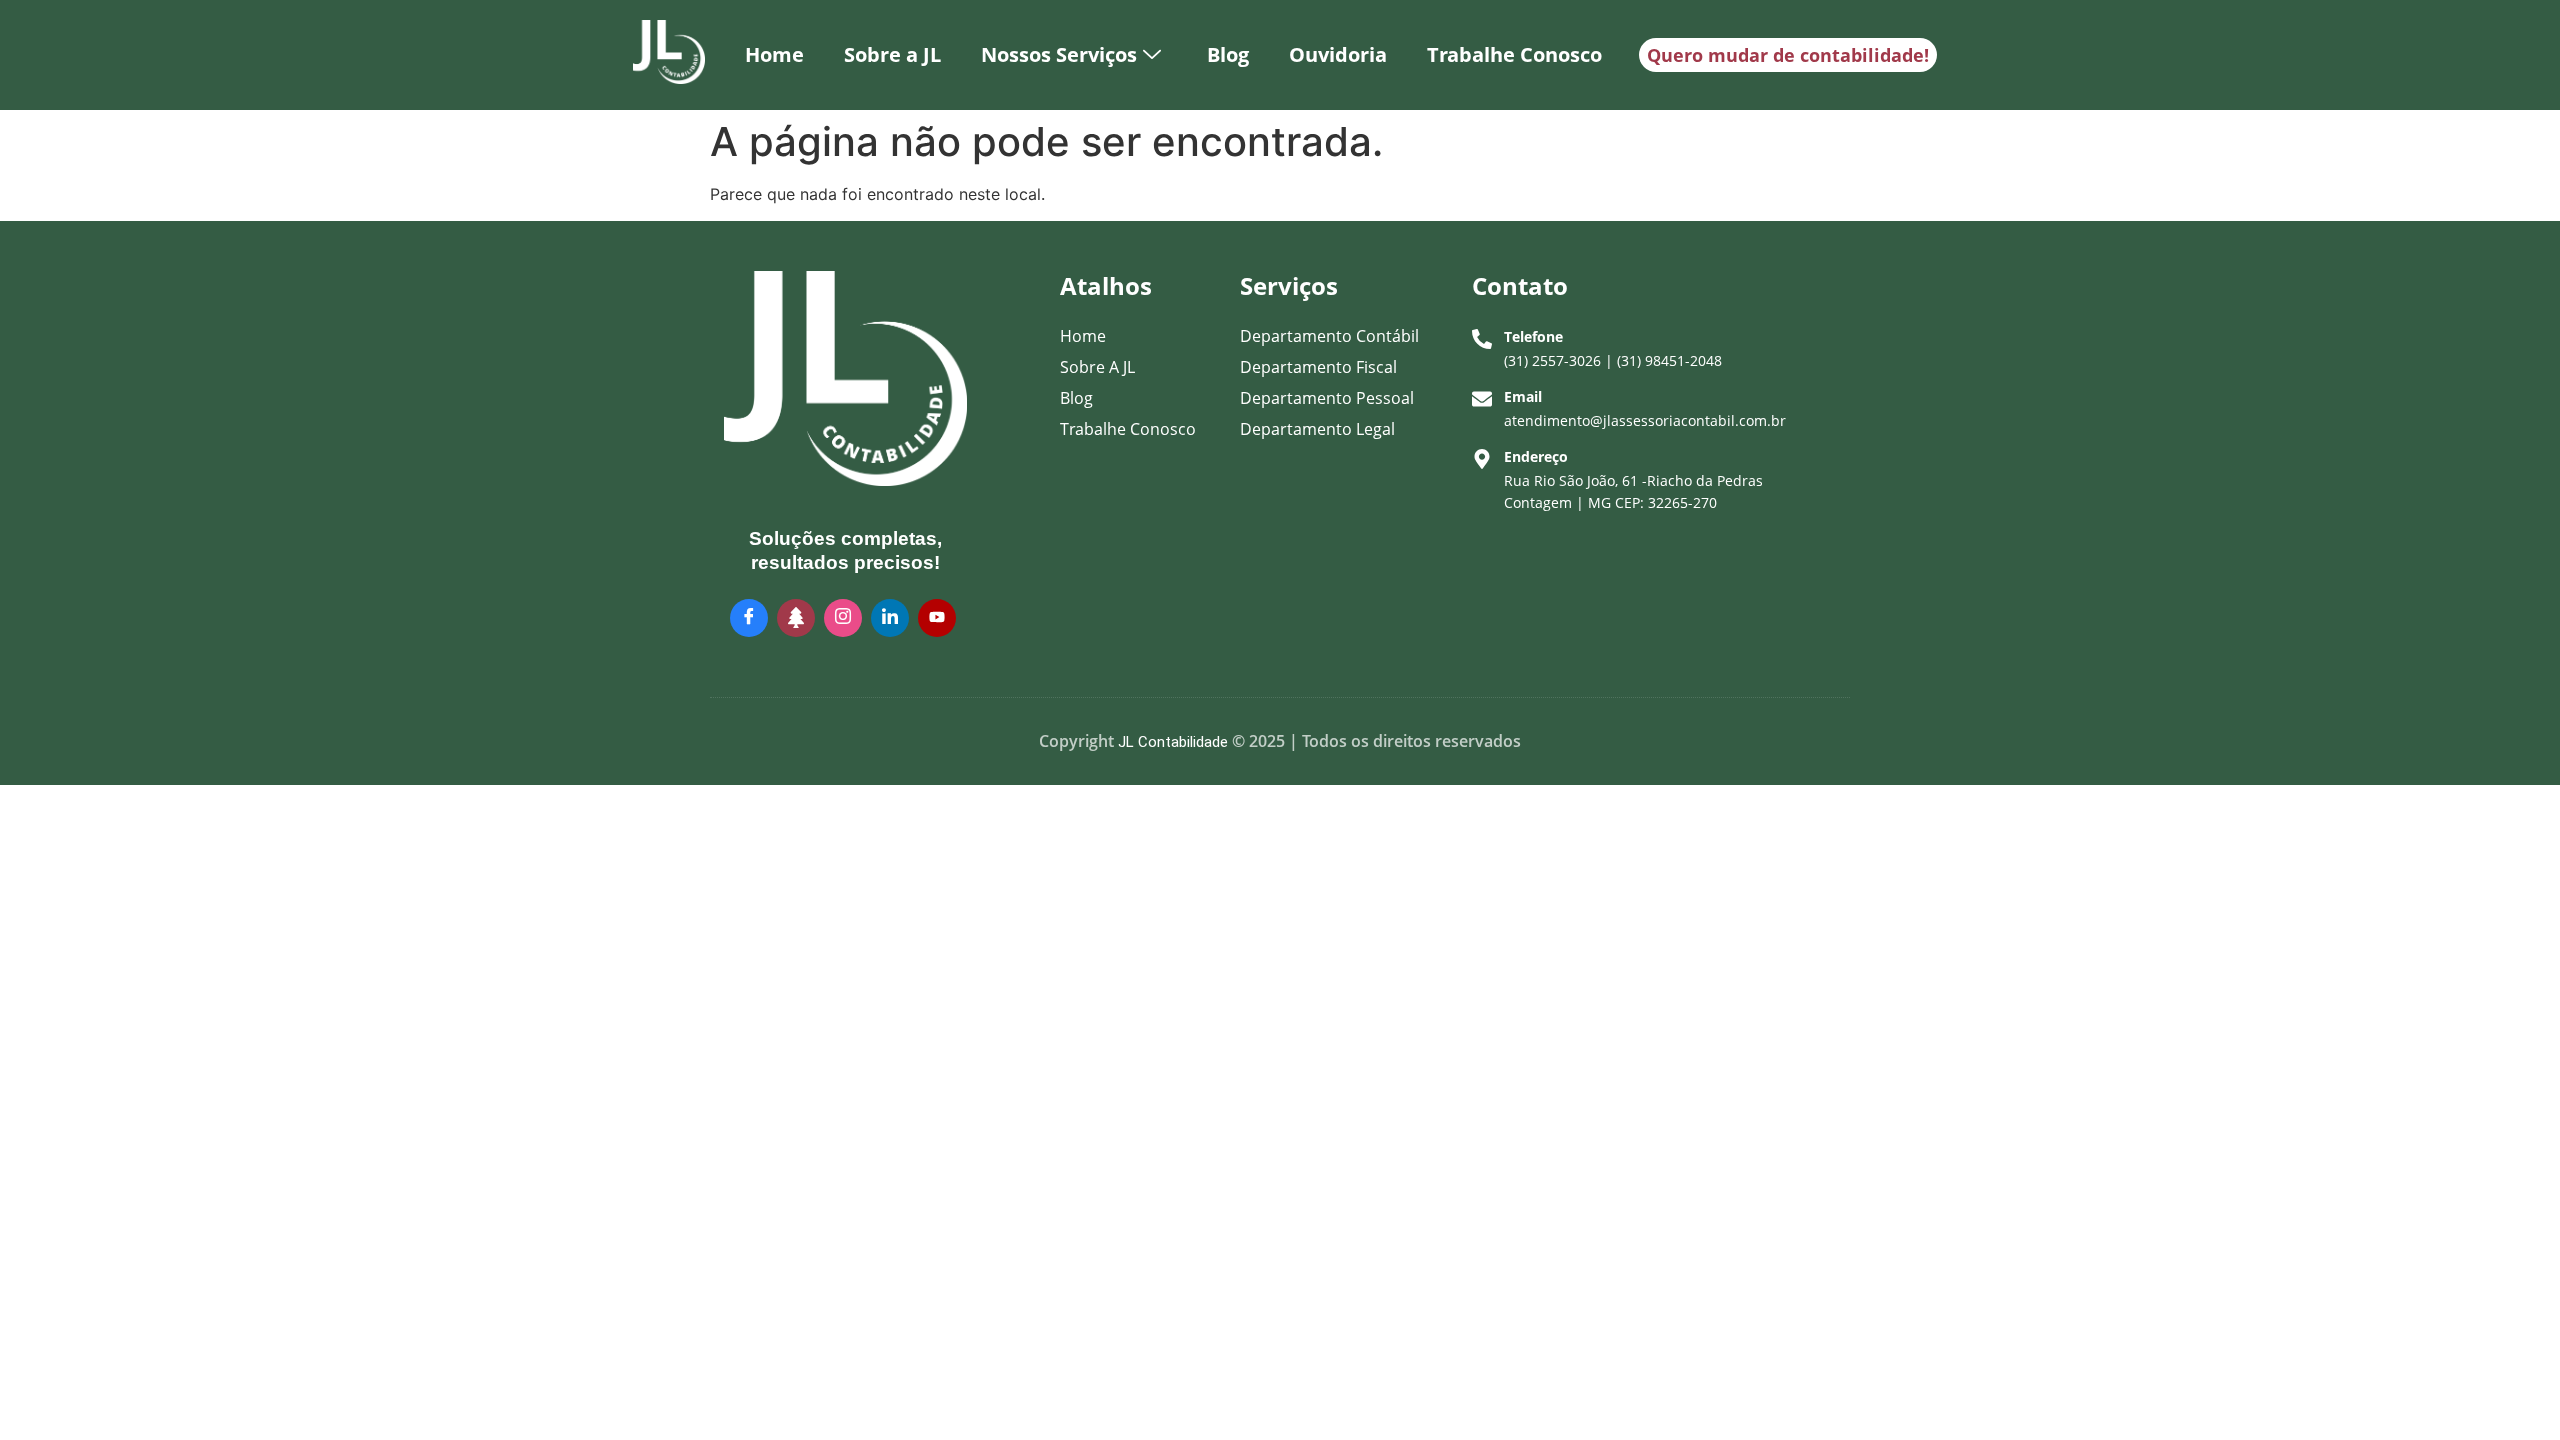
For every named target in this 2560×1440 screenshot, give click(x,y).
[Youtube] (937, 618)
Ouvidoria (1338, 54)
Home (774, 54)
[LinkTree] (796, 618)
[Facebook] (749, 618)
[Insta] (843, 618)
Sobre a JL (892, 54)
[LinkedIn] (890, 618)
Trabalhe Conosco (1514, 54)
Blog (1228, 54)
